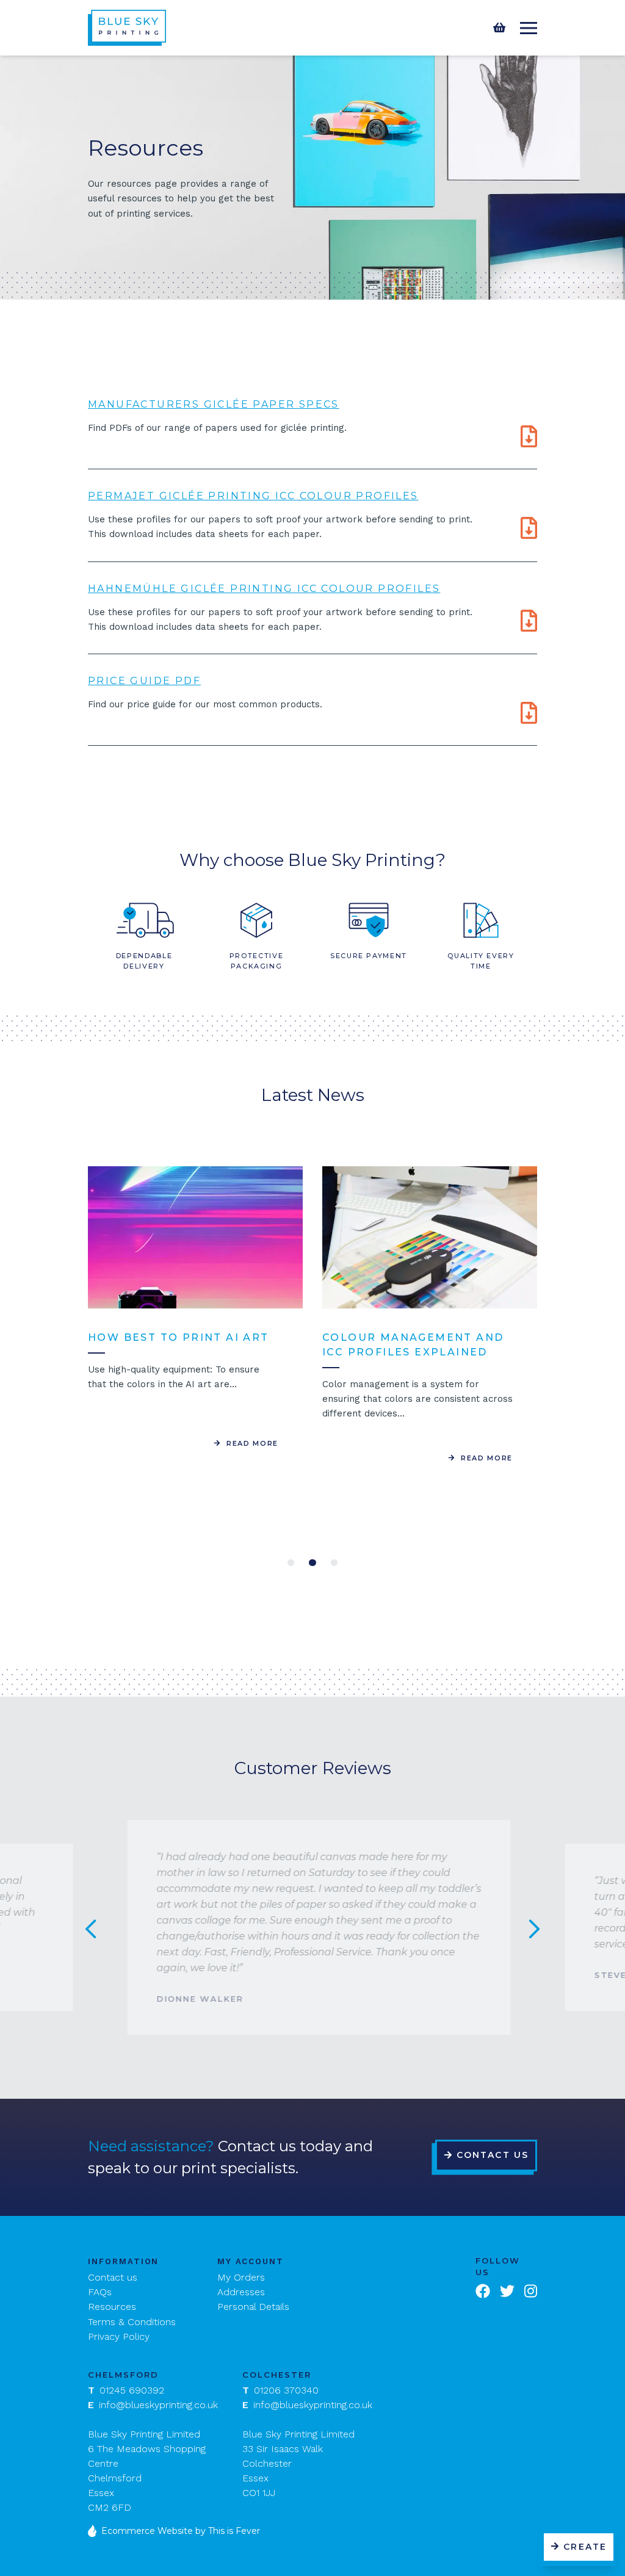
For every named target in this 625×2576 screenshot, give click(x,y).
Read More (251, 1443)
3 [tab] (334, 1563)
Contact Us (493, 2155)
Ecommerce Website (147, 2531)
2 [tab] (312, 1563)
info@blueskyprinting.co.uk (153, 2405)
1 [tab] (291, 1563)
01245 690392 (126, 2390)
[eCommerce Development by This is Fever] (95, 2531)
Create (585, 2547)
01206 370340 (280, 2390)
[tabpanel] (195, 1308)
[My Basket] (499, 28)
